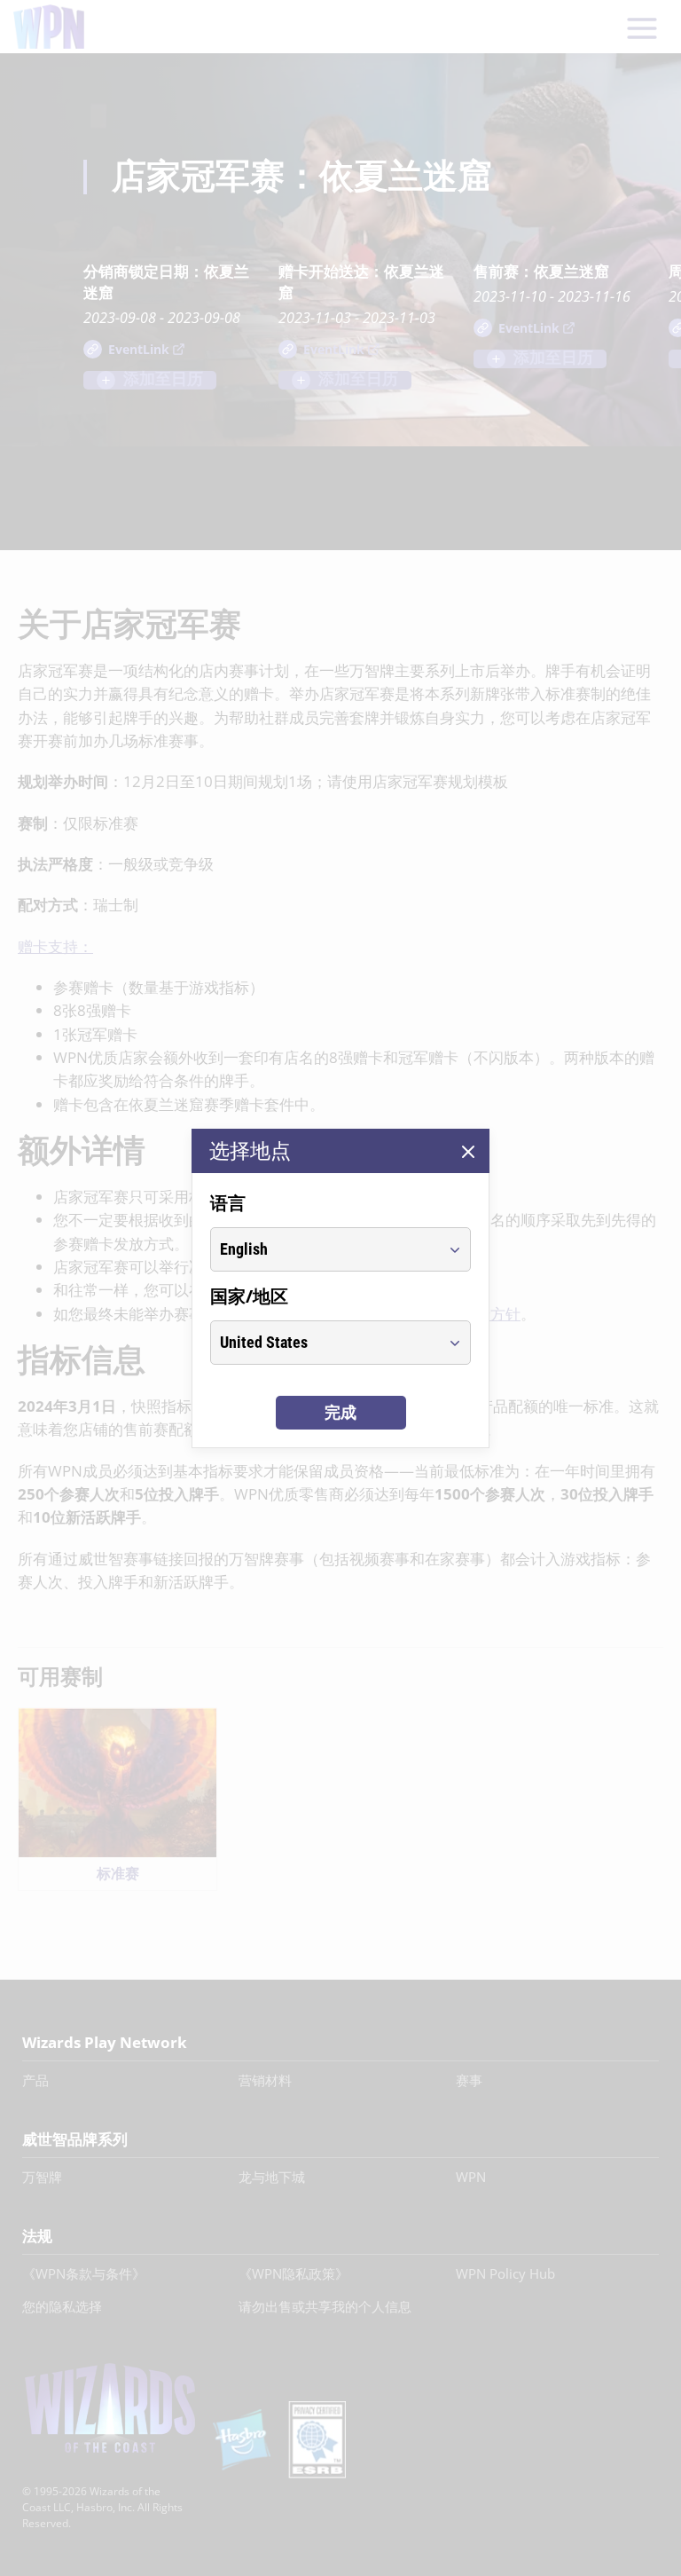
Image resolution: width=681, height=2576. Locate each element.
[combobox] (324, 1249)
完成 (340, 1412)
